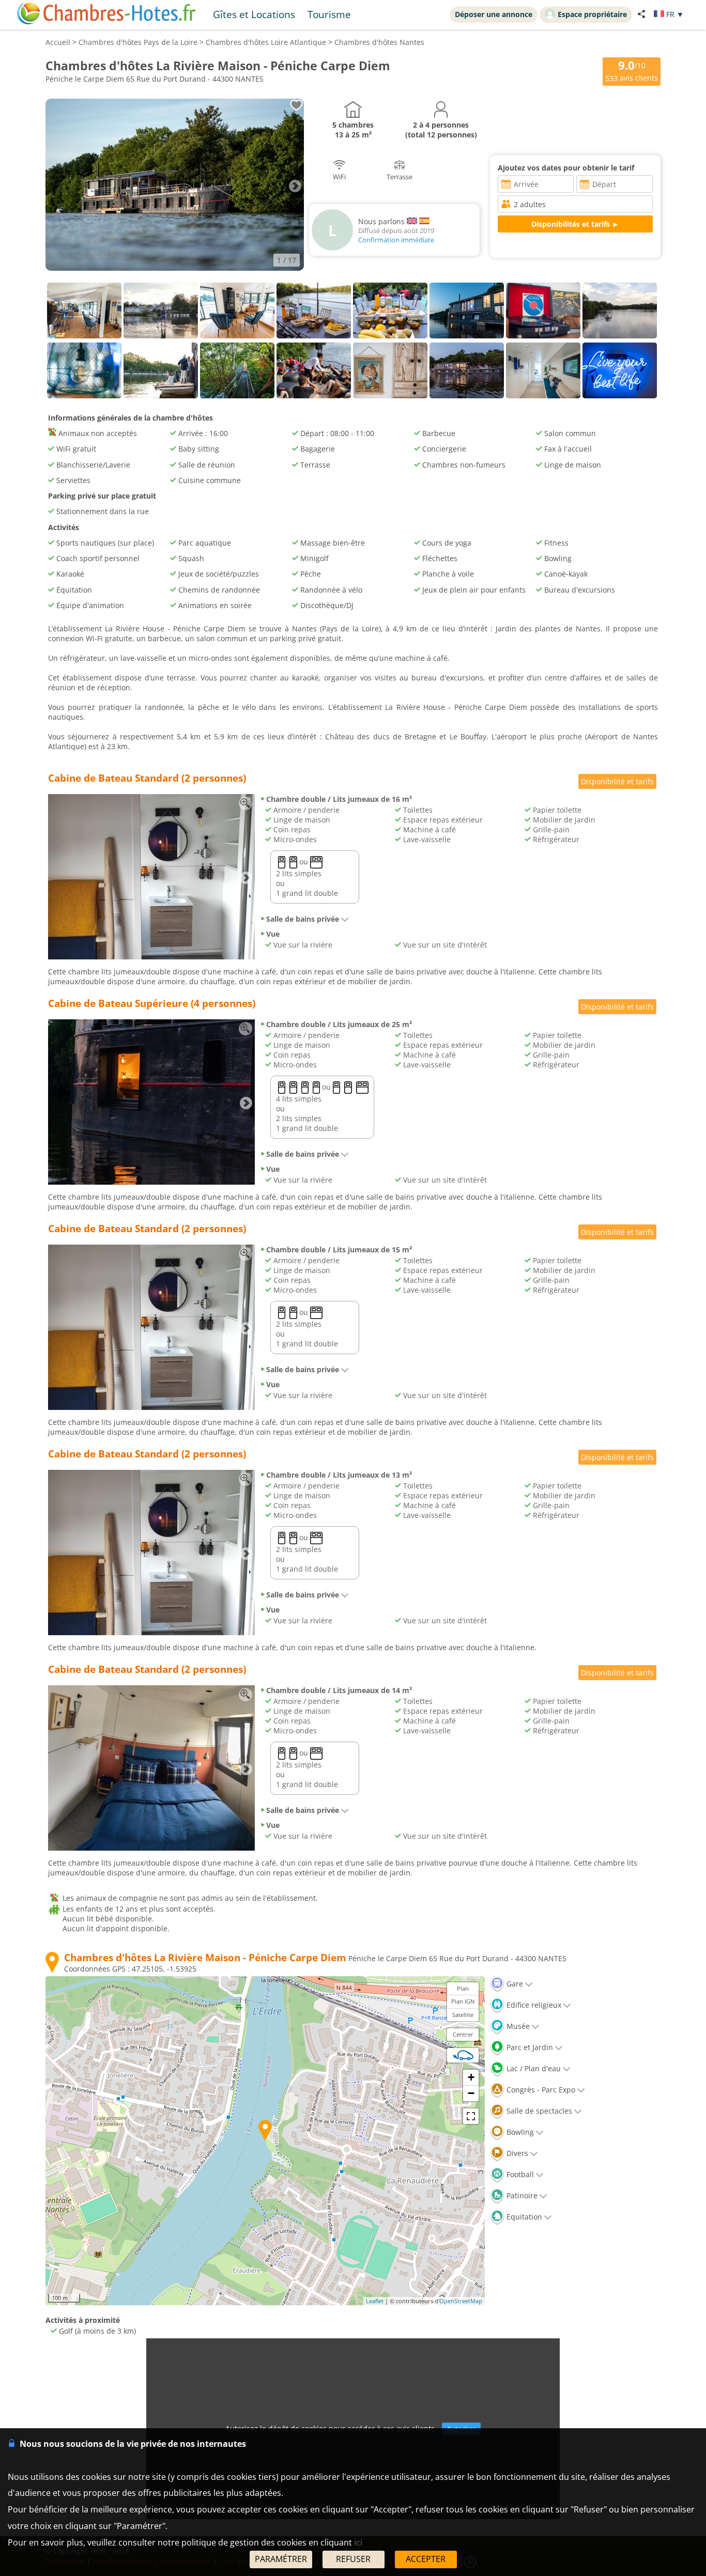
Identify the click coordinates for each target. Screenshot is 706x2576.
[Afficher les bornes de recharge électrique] (463, 2055)
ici (358, 2542)
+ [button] (471, 2077)
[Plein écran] (471, 2116)
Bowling (519, 2132)
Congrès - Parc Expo (540, 2090)
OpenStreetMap (461, 2301)
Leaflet (375, 2301)
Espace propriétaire (592, 14)
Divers (516, 2153)
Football (519, 2174)
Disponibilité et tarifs (617, 781)
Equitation (523, 2217)
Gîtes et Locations (254, 14)
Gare (514, 1984)
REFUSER (353, 2559)
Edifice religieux (533, 2005)
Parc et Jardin (529, 2047)
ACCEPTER (426, 2559)
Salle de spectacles (538, 2111)
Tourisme (329, 14)
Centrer (463, 2034)
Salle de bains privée (303, 919)
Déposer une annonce (494, 14)
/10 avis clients (632, 71)
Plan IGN (463, 2001)
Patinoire (521, 2195)
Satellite (463, 2015)
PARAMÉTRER (281, 2559)
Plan (463, 1988)
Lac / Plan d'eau (533, 2068)
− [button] (471, 2093)
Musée (517, 2026)
